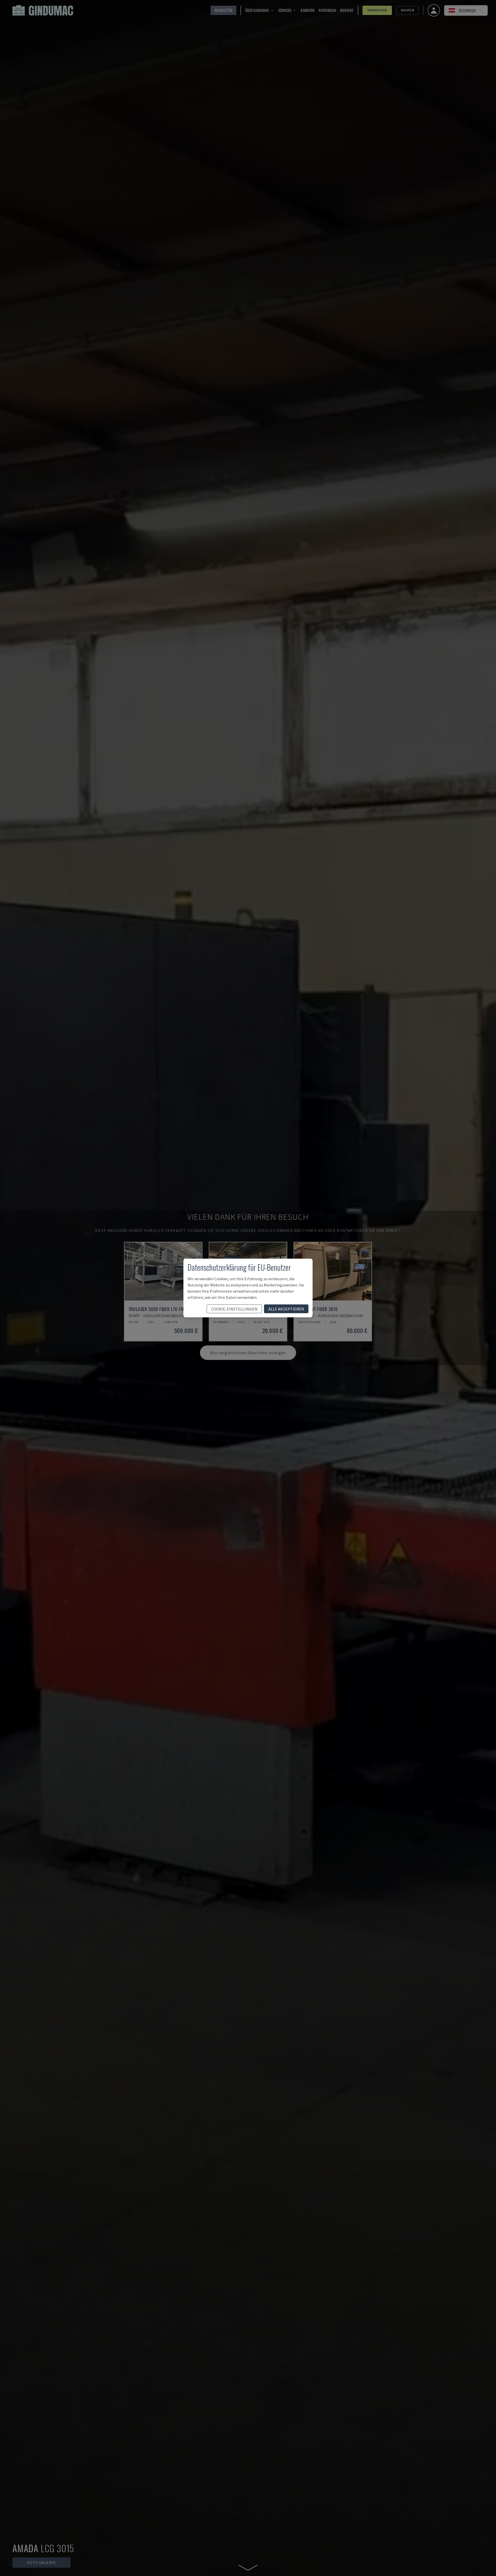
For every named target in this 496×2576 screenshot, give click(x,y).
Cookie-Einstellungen (234, 1309)
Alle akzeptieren (286, 1309)
